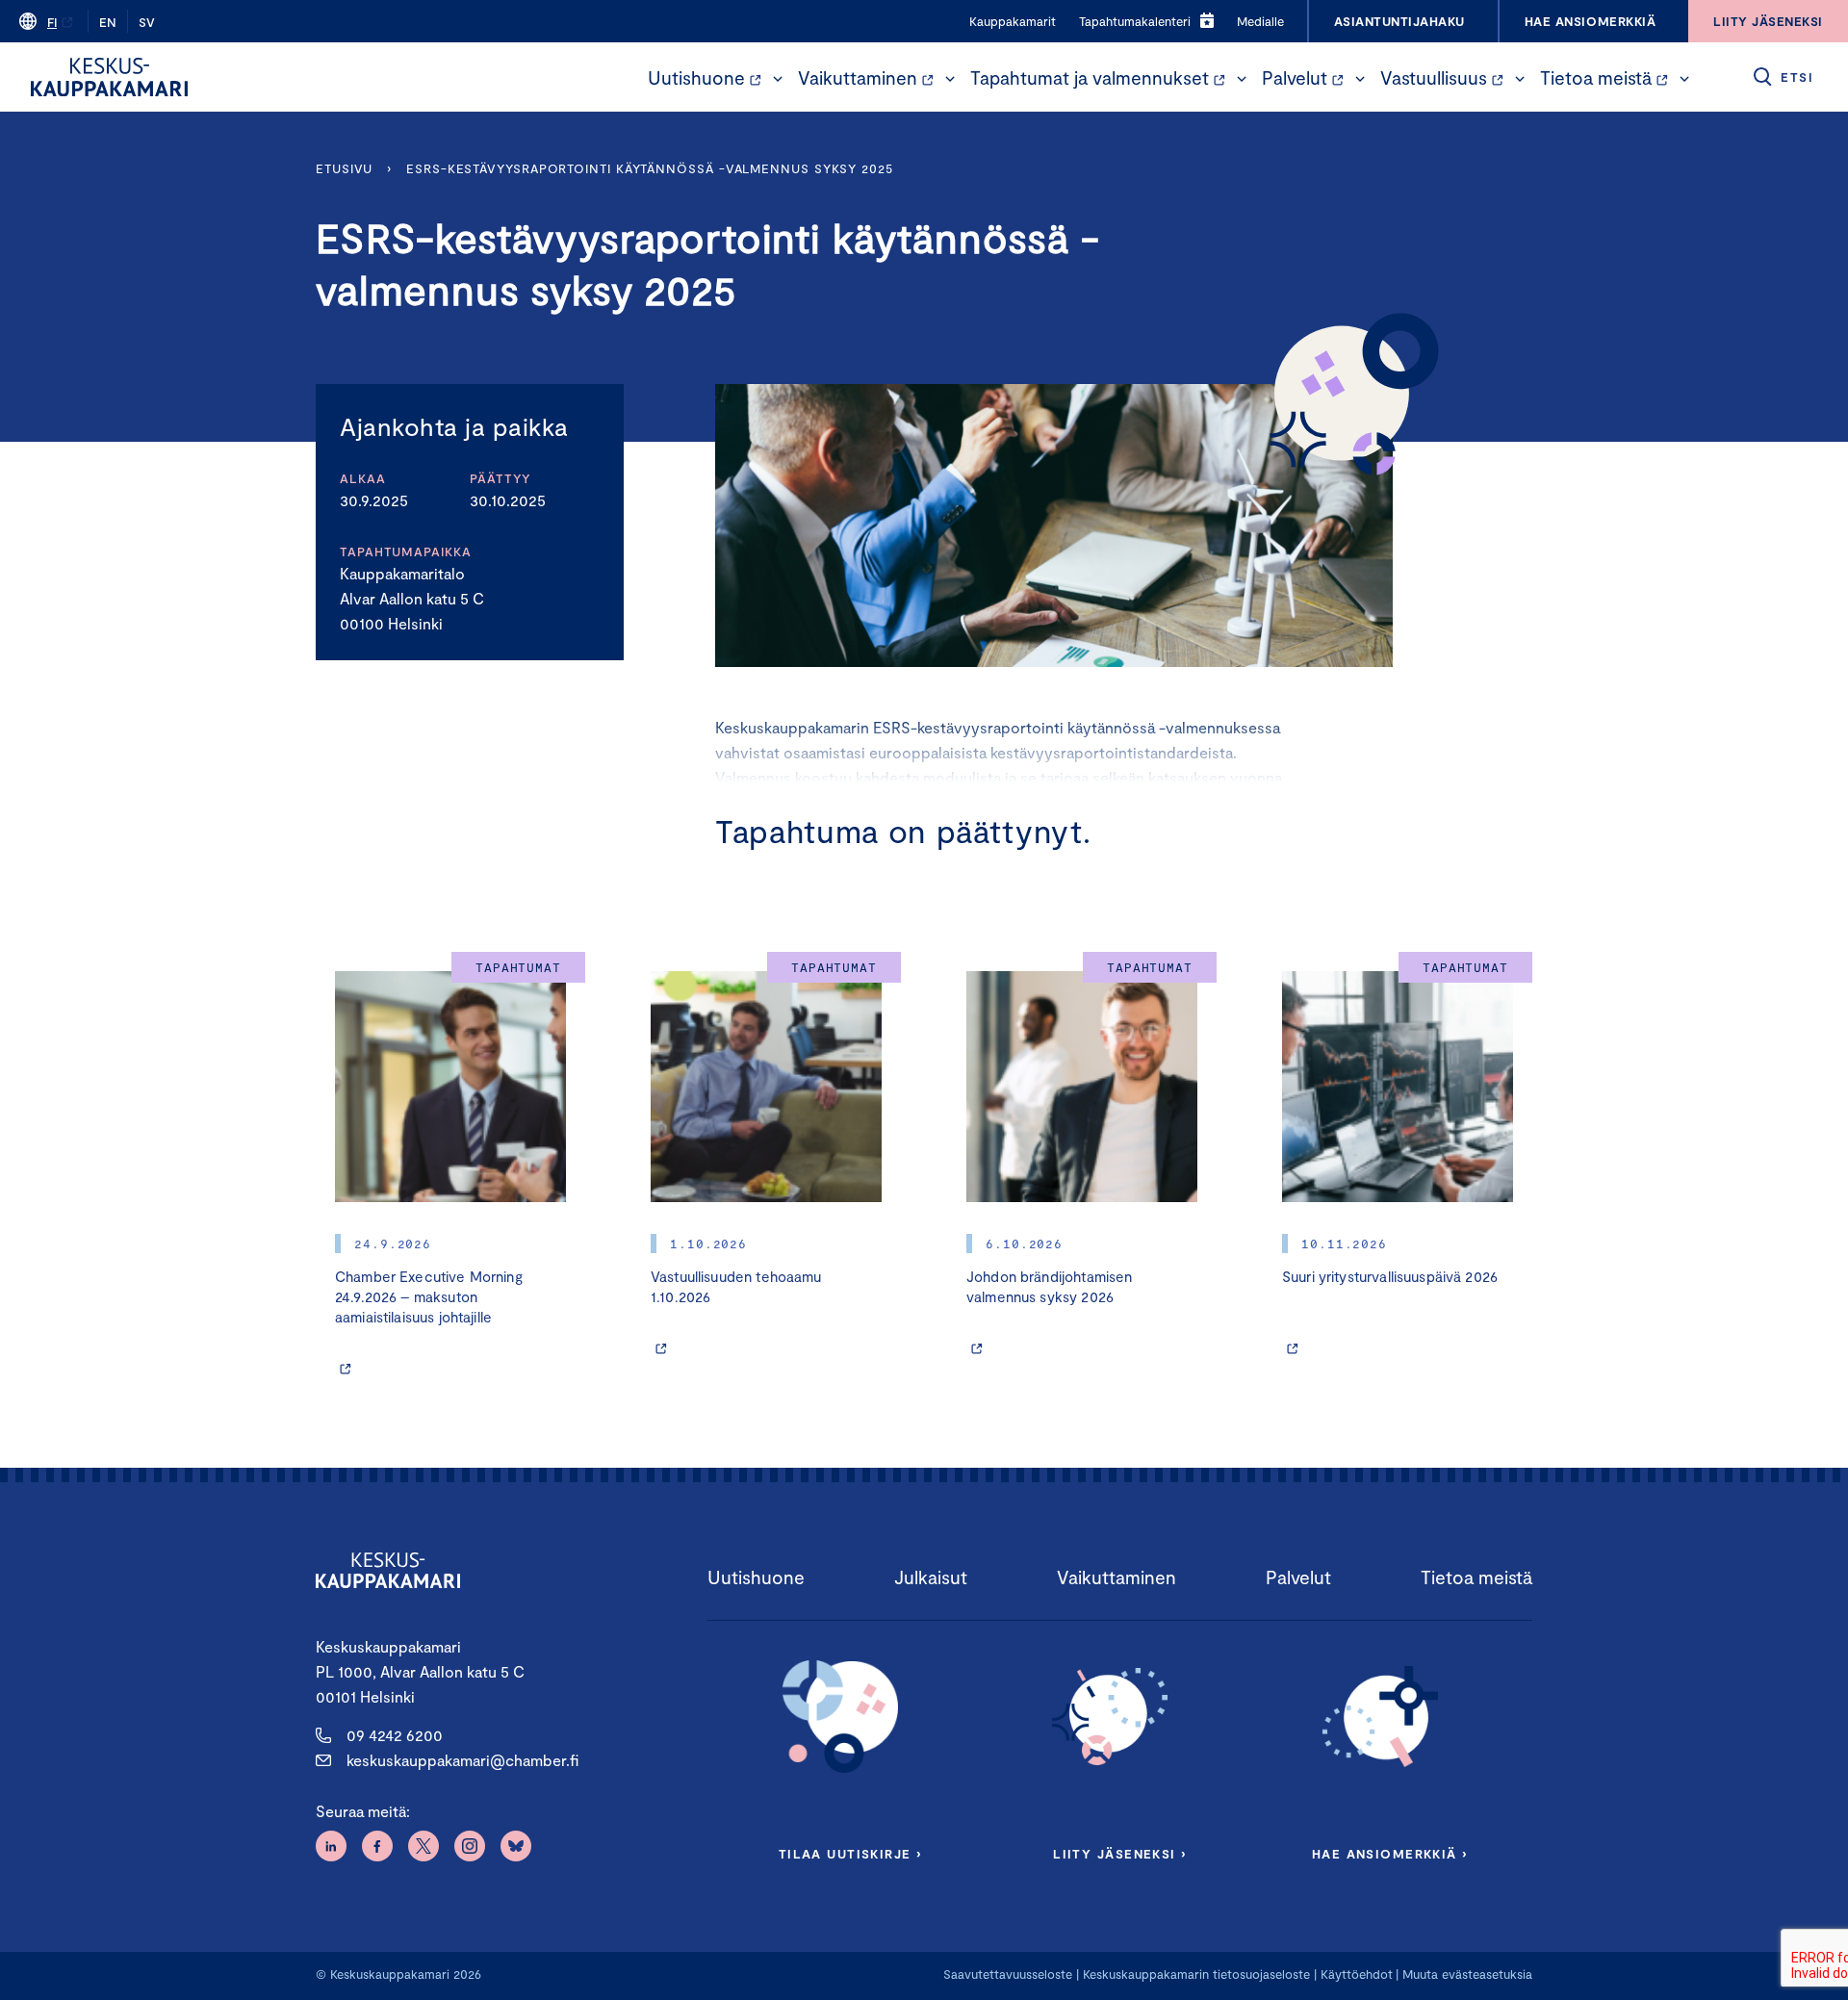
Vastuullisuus (1434, 77)
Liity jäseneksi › (1119, 1854)
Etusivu (344, 168)
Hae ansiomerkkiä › (1390, 1854)
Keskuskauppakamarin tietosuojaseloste (1194, 1974)
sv (147, 22)
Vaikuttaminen (858, 77)
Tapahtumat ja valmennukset (1090, 77)
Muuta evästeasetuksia (1467, 1974)
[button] (778, 79)
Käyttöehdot (1357, 1974)
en (108, 22)
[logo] (109, 77)
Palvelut (1295, 77)
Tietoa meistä (1596, 77)
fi (52, 22)
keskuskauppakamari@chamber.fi (462, 1760)
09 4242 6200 (395, 1735)
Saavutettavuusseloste (1008, 1974)
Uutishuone (696, 77)
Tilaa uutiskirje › (850, 1854)
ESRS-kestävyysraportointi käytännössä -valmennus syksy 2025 (650, 168)
